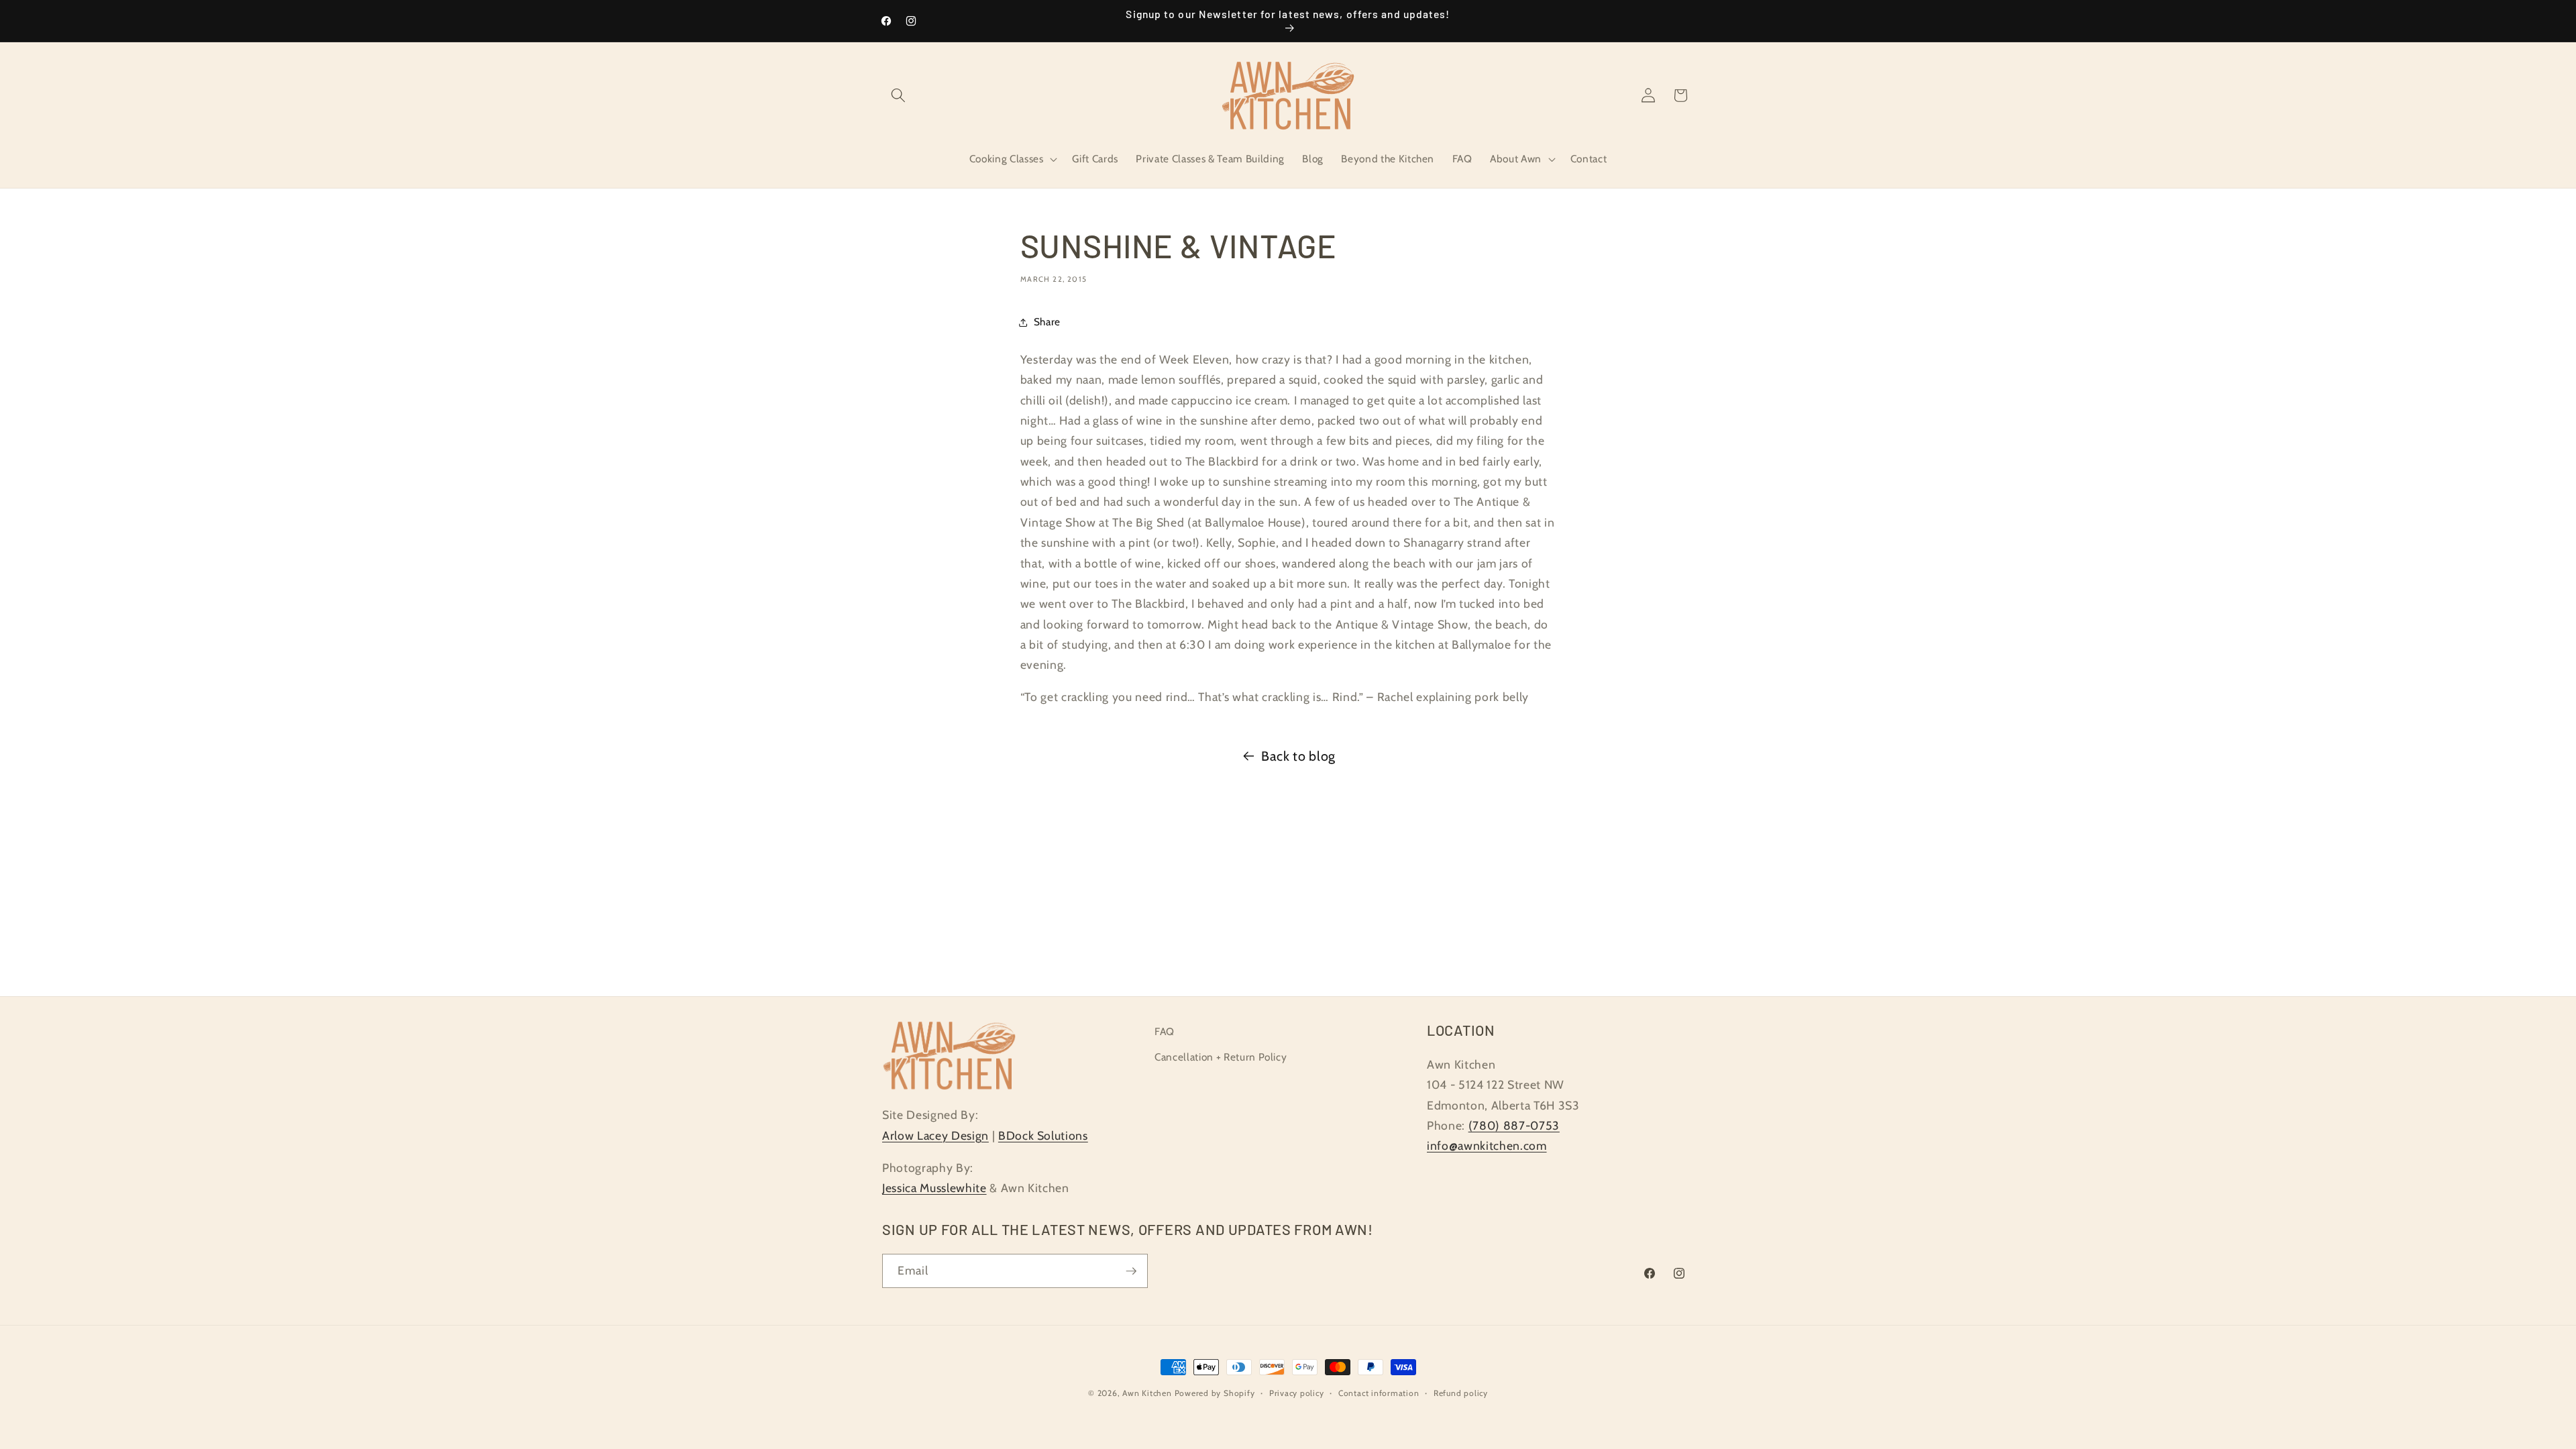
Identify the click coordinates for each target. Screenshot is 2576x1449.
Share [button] (1047, 322)
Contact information (1379, 1393)
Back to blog (1298, 756)
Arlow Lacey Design (935, 1135)
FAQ (1165, 1031)
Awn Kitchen (1147, 1393)
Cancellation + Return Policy (1221, 1057)
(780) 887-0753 (1514, 1125)
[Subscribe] (1131, 1271)
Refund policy (1461, 1393)
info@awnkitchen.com (1487, 1145)
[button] (898, 95)
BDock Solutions (1043, 1135)
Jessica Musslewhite (934, 1188)
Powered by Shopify (1215, 1393)
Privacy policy (1297, 1393)
